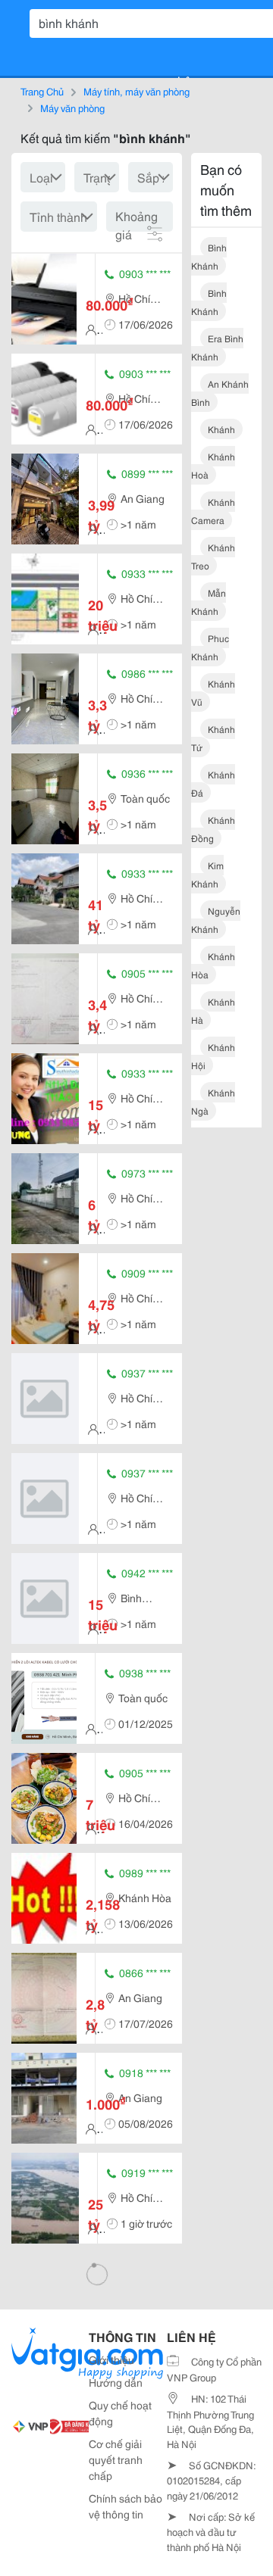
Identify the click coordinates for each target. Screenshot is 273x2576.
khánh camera (213, 511)
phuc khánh (210, 647)
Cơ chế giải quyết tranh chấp (116, 2459)
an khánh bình (220, 393)
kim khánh (207, 874)
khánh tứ (213, 738)
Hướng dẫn (116, 2382)
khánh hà (213, 1010)
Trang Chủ (42, 91)
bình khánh (209, 256)
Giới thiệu (111, 2359)
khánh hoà (213, 465)
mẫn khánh (209, 602)
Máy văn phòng (72, 108)
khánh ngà (213, 1101)
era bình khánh (217, 347)
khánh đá (213, 783)
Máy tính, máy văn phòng (136, 91)
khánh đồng (213, 829)
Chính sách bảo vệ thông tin (126, 2506)
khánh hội (213, 1056)
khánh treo (213, 556)
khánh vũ (213, 692)
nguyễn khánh (216, 920)
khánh (221, 429)
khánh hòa (213, 965)
